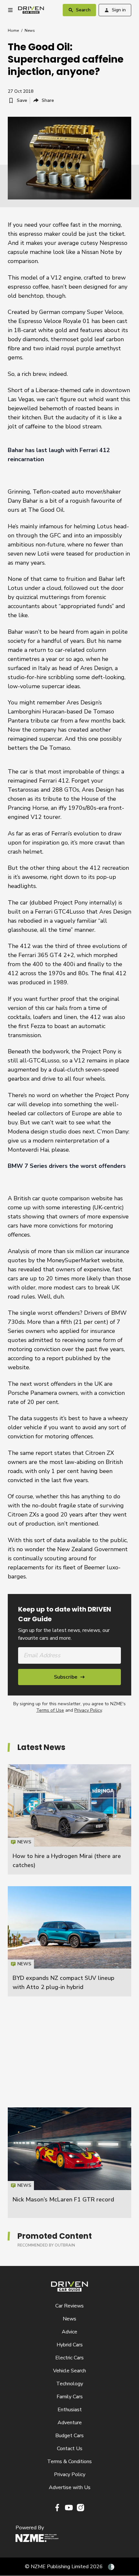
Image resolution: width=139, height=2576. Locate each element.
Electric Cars (69, 2358)
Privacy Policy (88, 1710)
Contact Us (70, 2449)
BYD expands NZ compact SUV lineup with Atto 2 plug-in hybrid (69, 1941)
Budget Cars (69, 2436)
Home (13, 30)
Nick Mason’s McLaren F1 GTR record (63, 2199)
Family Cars (70, 2397)
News (30, 30)
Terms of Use (50, 1710)
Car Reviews (69, 2306)
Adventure (70, 2423)
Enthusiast (70, 2410)
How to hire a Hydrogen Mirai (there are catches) (69, 1819)
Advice (69, 2332)
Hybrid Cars (70, 2345)
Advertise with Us (70, 2487)
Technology (70, 2384)
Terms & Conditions (69, 2462)
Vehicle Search (69, 2371)
